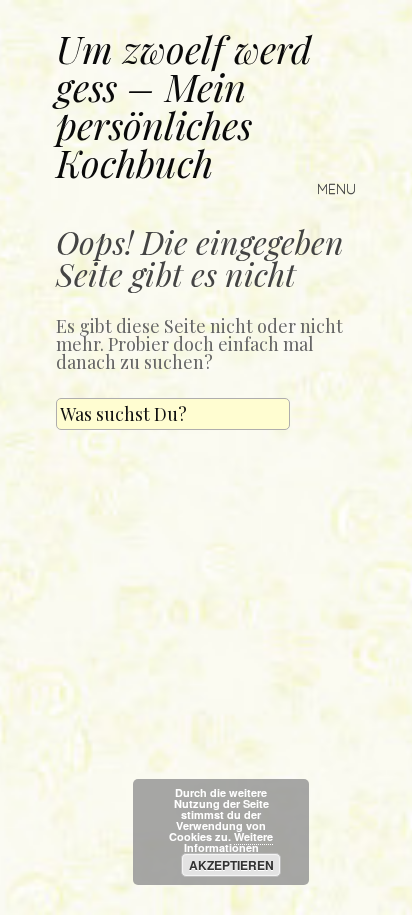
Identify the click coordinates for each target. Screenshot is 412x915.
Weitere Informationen (229, 842)
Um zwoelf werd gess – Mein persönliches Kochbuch (184, 105)
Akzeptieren (231, 865)
